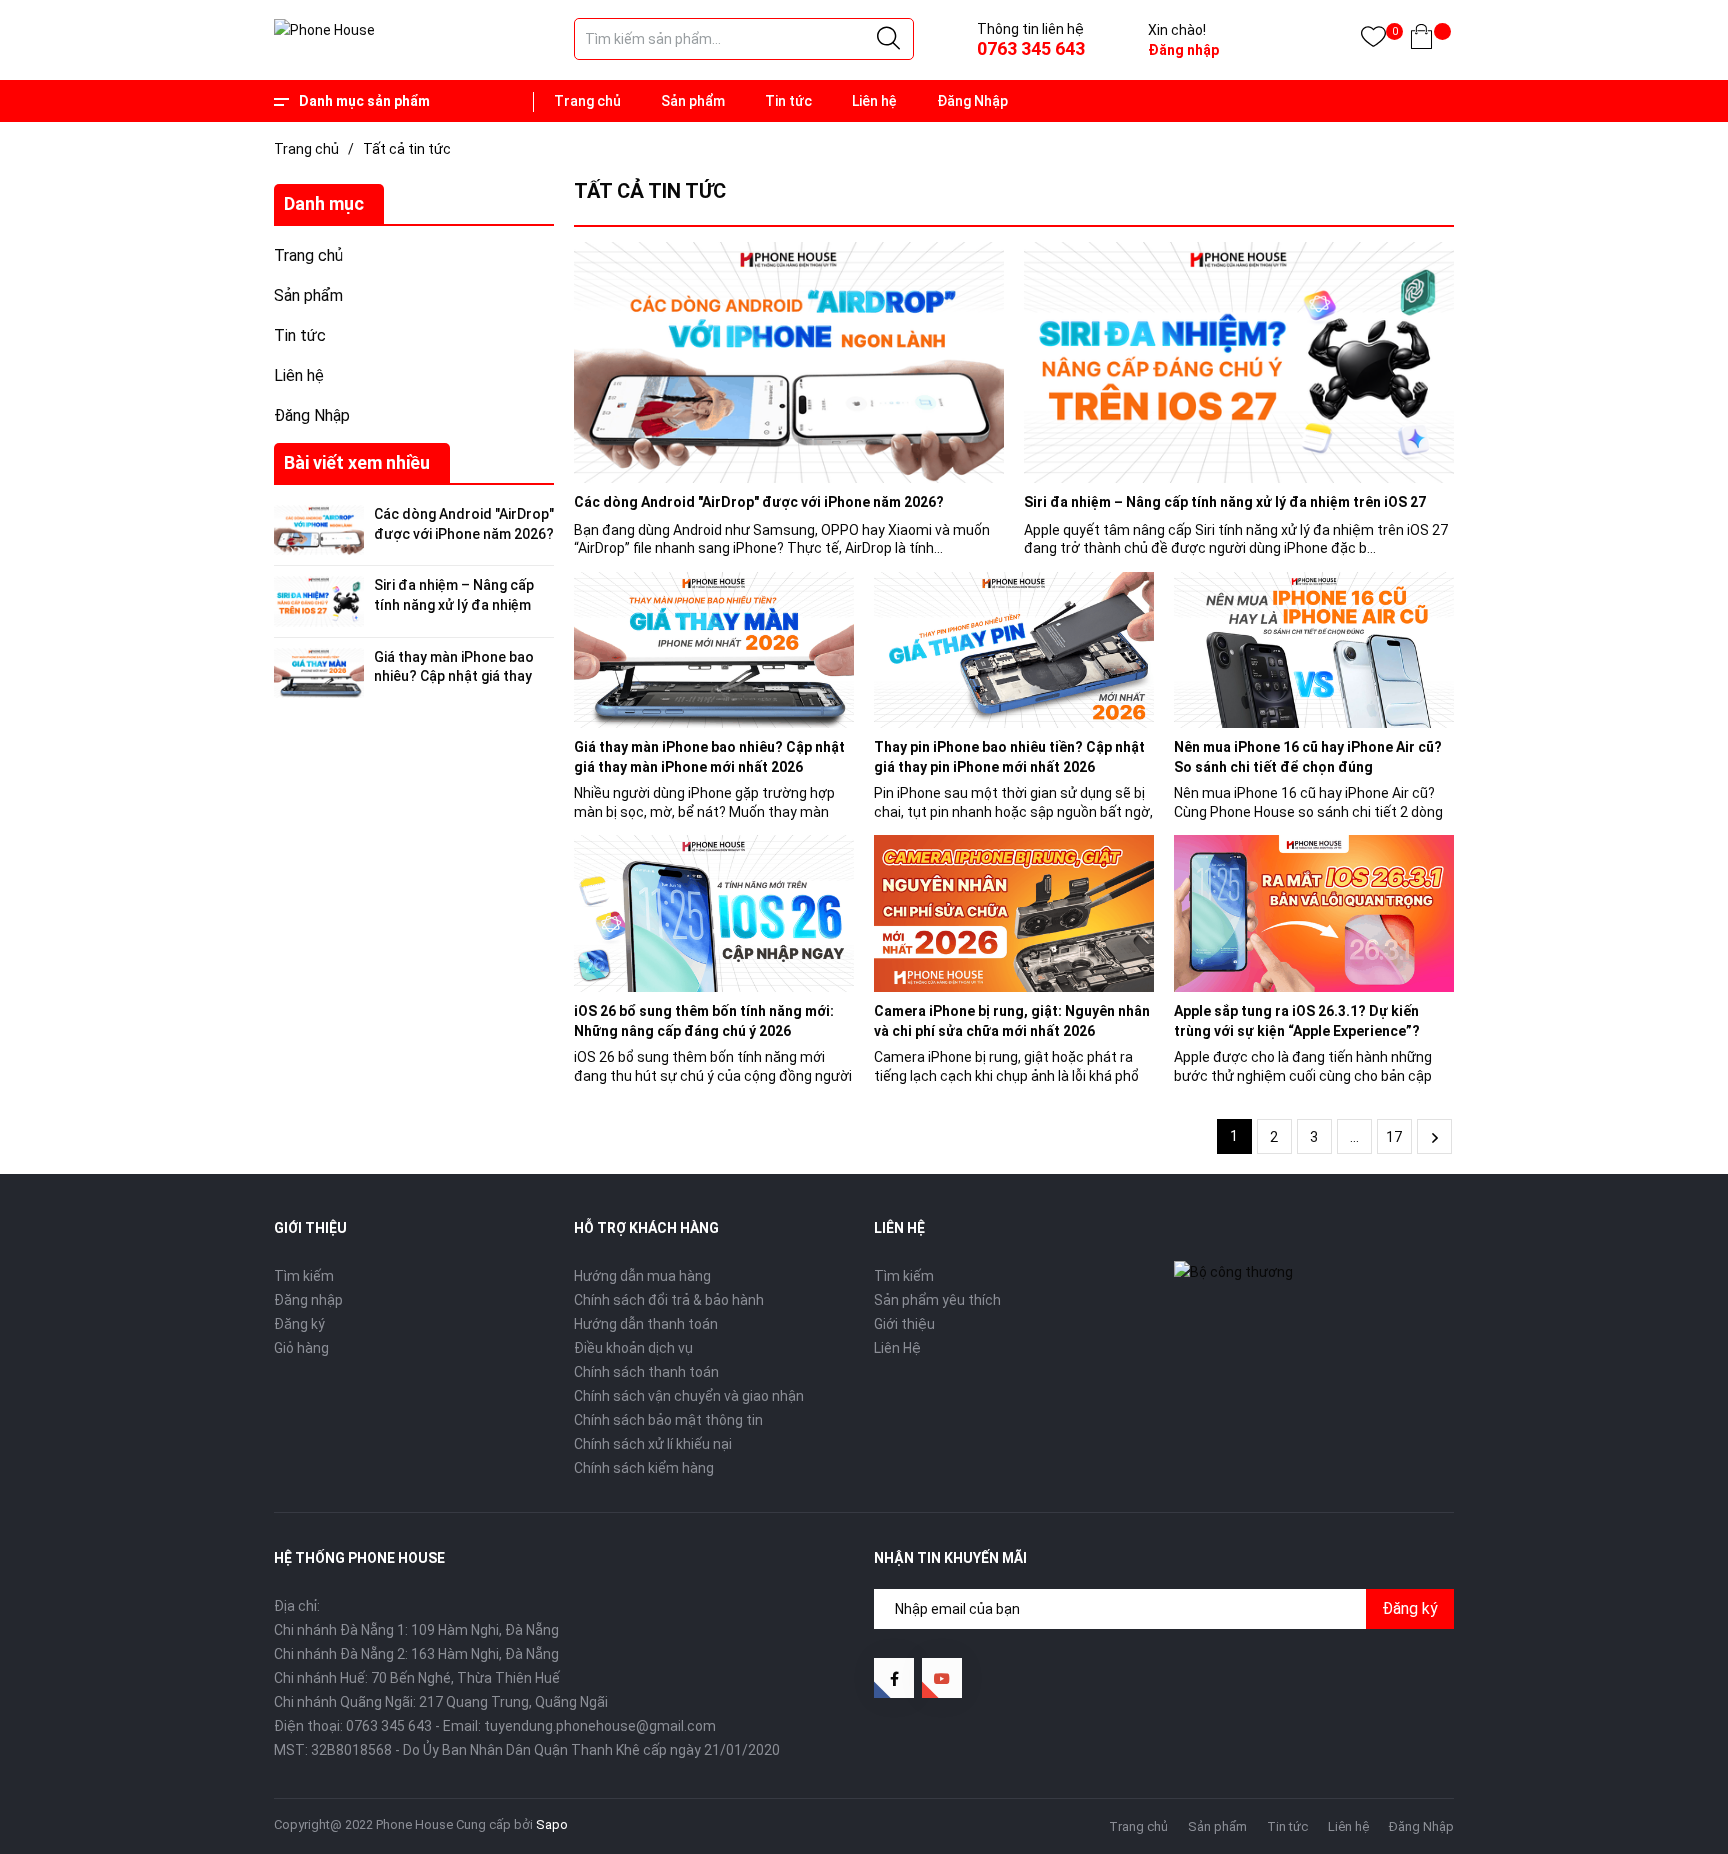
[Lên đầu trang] (1663, 1749)
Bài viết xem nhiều (357, 462)
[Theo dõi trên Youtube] (942, 1678)
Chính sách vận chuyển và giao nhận (689, 1396)
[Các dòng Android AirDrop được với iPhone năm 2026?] (789, 362)
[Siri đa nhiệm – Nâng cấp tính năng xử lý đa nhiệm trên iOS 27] (1239, 362)
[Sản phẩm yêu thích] (1373, 40)
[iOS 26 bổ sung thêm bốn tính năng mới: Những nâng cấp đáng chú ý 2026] (714, 913)
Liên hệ (874, 101)
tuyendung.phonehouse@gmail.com (600, 1726)
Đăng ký (299, 1324)
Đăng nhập (1183, 50)
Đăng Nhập (972, 101)
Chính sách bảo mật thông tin (668, 1420)
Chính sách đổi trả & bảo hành (669, 1300)
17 (1394, 1137)
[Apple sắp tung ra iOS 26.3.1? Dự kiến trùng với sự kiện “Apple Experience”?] (1314, 913)
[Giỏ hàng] (1421, 40)
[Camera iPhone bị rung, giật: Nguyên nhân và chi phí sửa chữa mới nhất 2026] (1014, 913)
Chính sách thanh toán (646, 1372)
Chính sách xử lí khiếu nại (653, 1444)
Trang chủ (587, 101)
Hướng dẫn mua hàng (642, 1276)
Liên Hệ (897, 1348)
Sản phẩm (693, 101)
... (1354, 1137)
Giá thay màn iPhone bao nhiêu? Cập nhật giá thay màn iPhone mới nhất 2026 (459, 676)
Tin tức (788, 101)
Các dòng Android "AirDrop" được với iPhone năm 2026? (759, 502)
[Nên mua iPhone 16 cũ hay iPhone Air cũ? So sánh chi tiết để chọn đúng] (1314, 650)
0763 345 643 (1031, 48)
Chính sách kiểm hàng (644, 1468)
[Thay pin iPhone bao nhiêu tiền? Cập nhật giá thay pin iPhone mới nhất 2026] (1014, 650)
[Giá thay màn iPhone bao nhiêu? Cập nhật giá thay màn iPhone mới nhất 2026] (714, 650)
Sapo (552, 1824)
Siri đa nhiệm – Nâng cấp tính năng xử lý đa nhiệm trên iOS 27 (454, 604)
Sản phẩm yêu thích (937, 1300)
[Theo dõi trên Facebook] (894, 1678)
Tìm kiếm (304, 1276)
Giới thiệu (904, 1324)
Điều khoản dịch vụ (633, 1348)
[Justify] (888, 39)
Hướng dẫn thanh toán (646, 1324)
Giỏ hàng (301, 1348)
